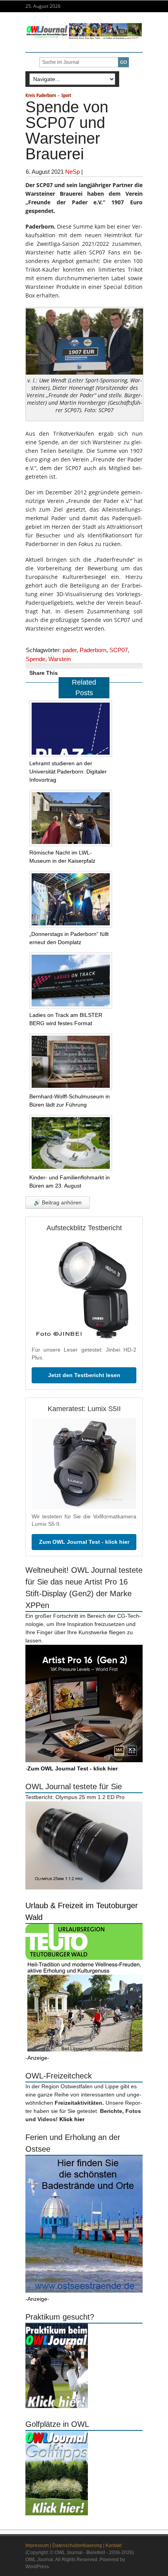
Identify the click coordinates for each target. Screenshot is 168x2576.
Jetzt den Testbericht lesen (84, 1375)
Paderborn (93, 650)
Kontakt (113, 2545)
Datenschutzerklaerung (77, 2545)
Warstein (60, 659)
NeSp (72, 172)
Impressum (37, 2545)
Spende (36, 659)
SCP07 (119, 650)
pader (70, 650)
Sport (66, 95)
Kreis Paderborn (41, 95)
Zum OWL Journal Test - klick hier (84, 1542)
